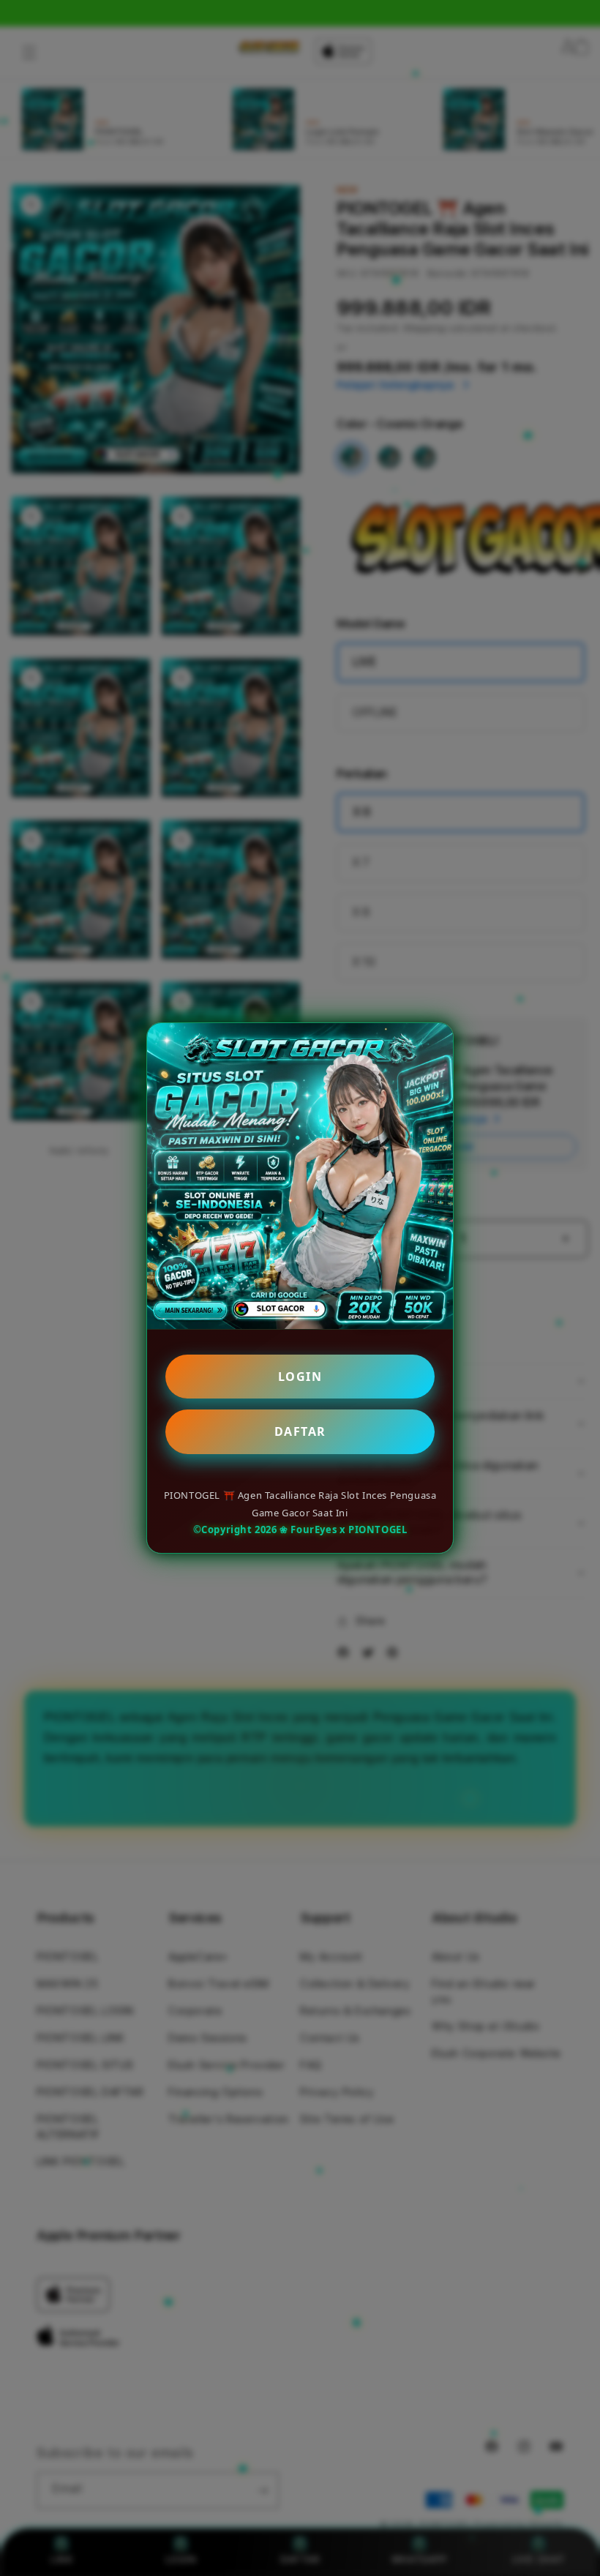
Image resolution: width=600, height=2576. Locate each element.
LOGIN (300, 1377)
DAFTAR (300, 1431)
